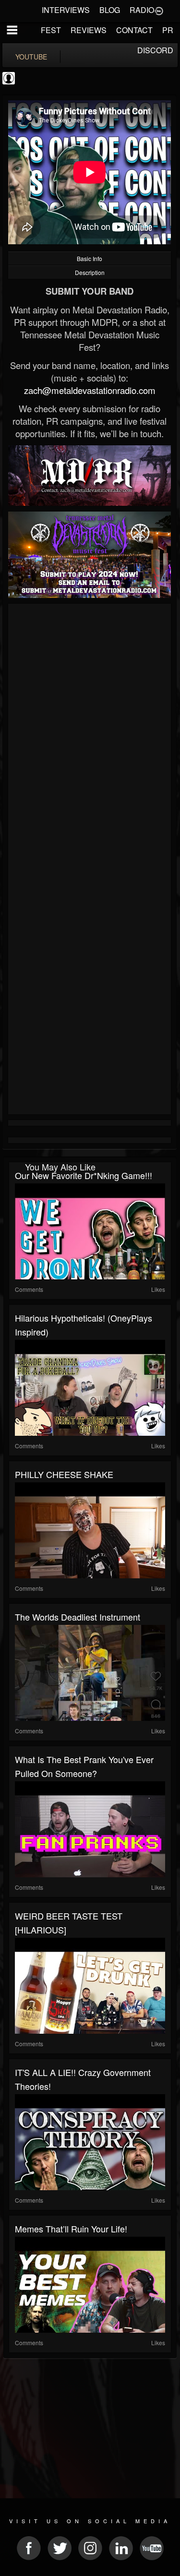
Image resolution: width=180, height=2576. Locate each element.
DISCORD (155, 50)
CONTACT (134, 30)
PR (168, 30)
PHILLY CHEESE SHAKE (64, 1474)
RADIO (142, 10)
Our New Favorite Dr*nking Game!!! (84, 1175)
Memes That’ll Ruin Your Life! (71, 2229)
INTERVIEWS (66, 10)
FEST (51, 30)
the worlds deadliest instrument (78, 1617)
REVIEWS (89, 30)
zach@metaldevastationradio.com (90, 390)
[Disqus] (90, 735)
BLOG (110, 10)
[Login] (159, 10)
